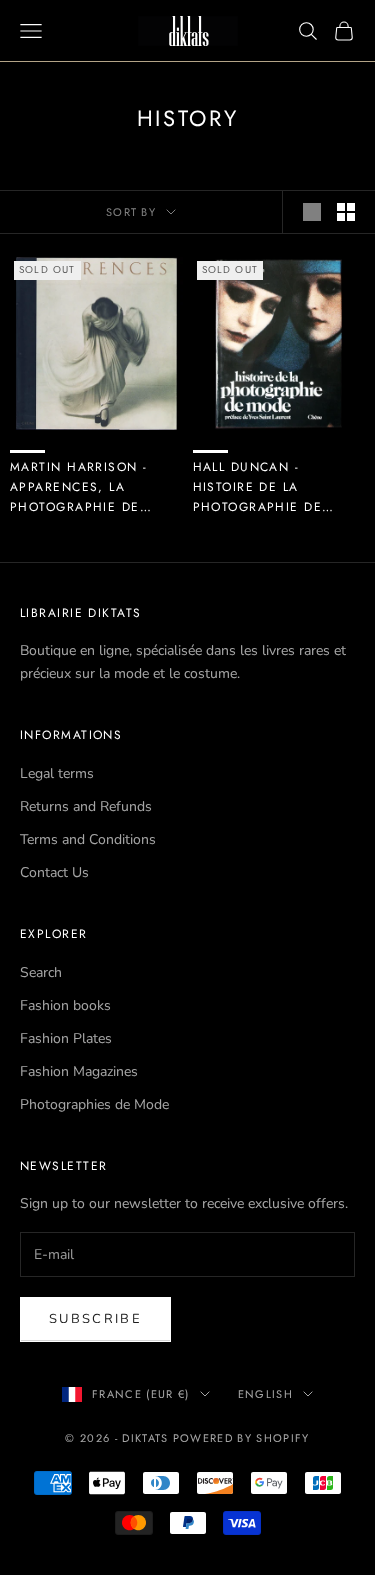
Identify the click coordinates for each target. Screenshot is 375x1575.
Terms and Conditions (88, 839)
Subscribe (95, 1319)
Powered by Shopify (241, 1438)
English (265, 1394)
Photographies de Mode (94, 1104)
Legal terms (57, 773)
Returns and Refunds (86, 806)
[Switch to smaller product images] (346, 212)
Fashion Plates (66, 1038)
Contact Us (54, 872)
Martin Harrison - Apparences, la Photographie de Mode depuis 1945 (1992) (78, 488)
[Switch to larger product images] (312, 212)
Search (41, 972)
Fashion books (65, 1005)
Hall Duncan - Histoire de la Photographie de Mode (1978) (258, 488)
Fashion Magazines (79, 1071)
